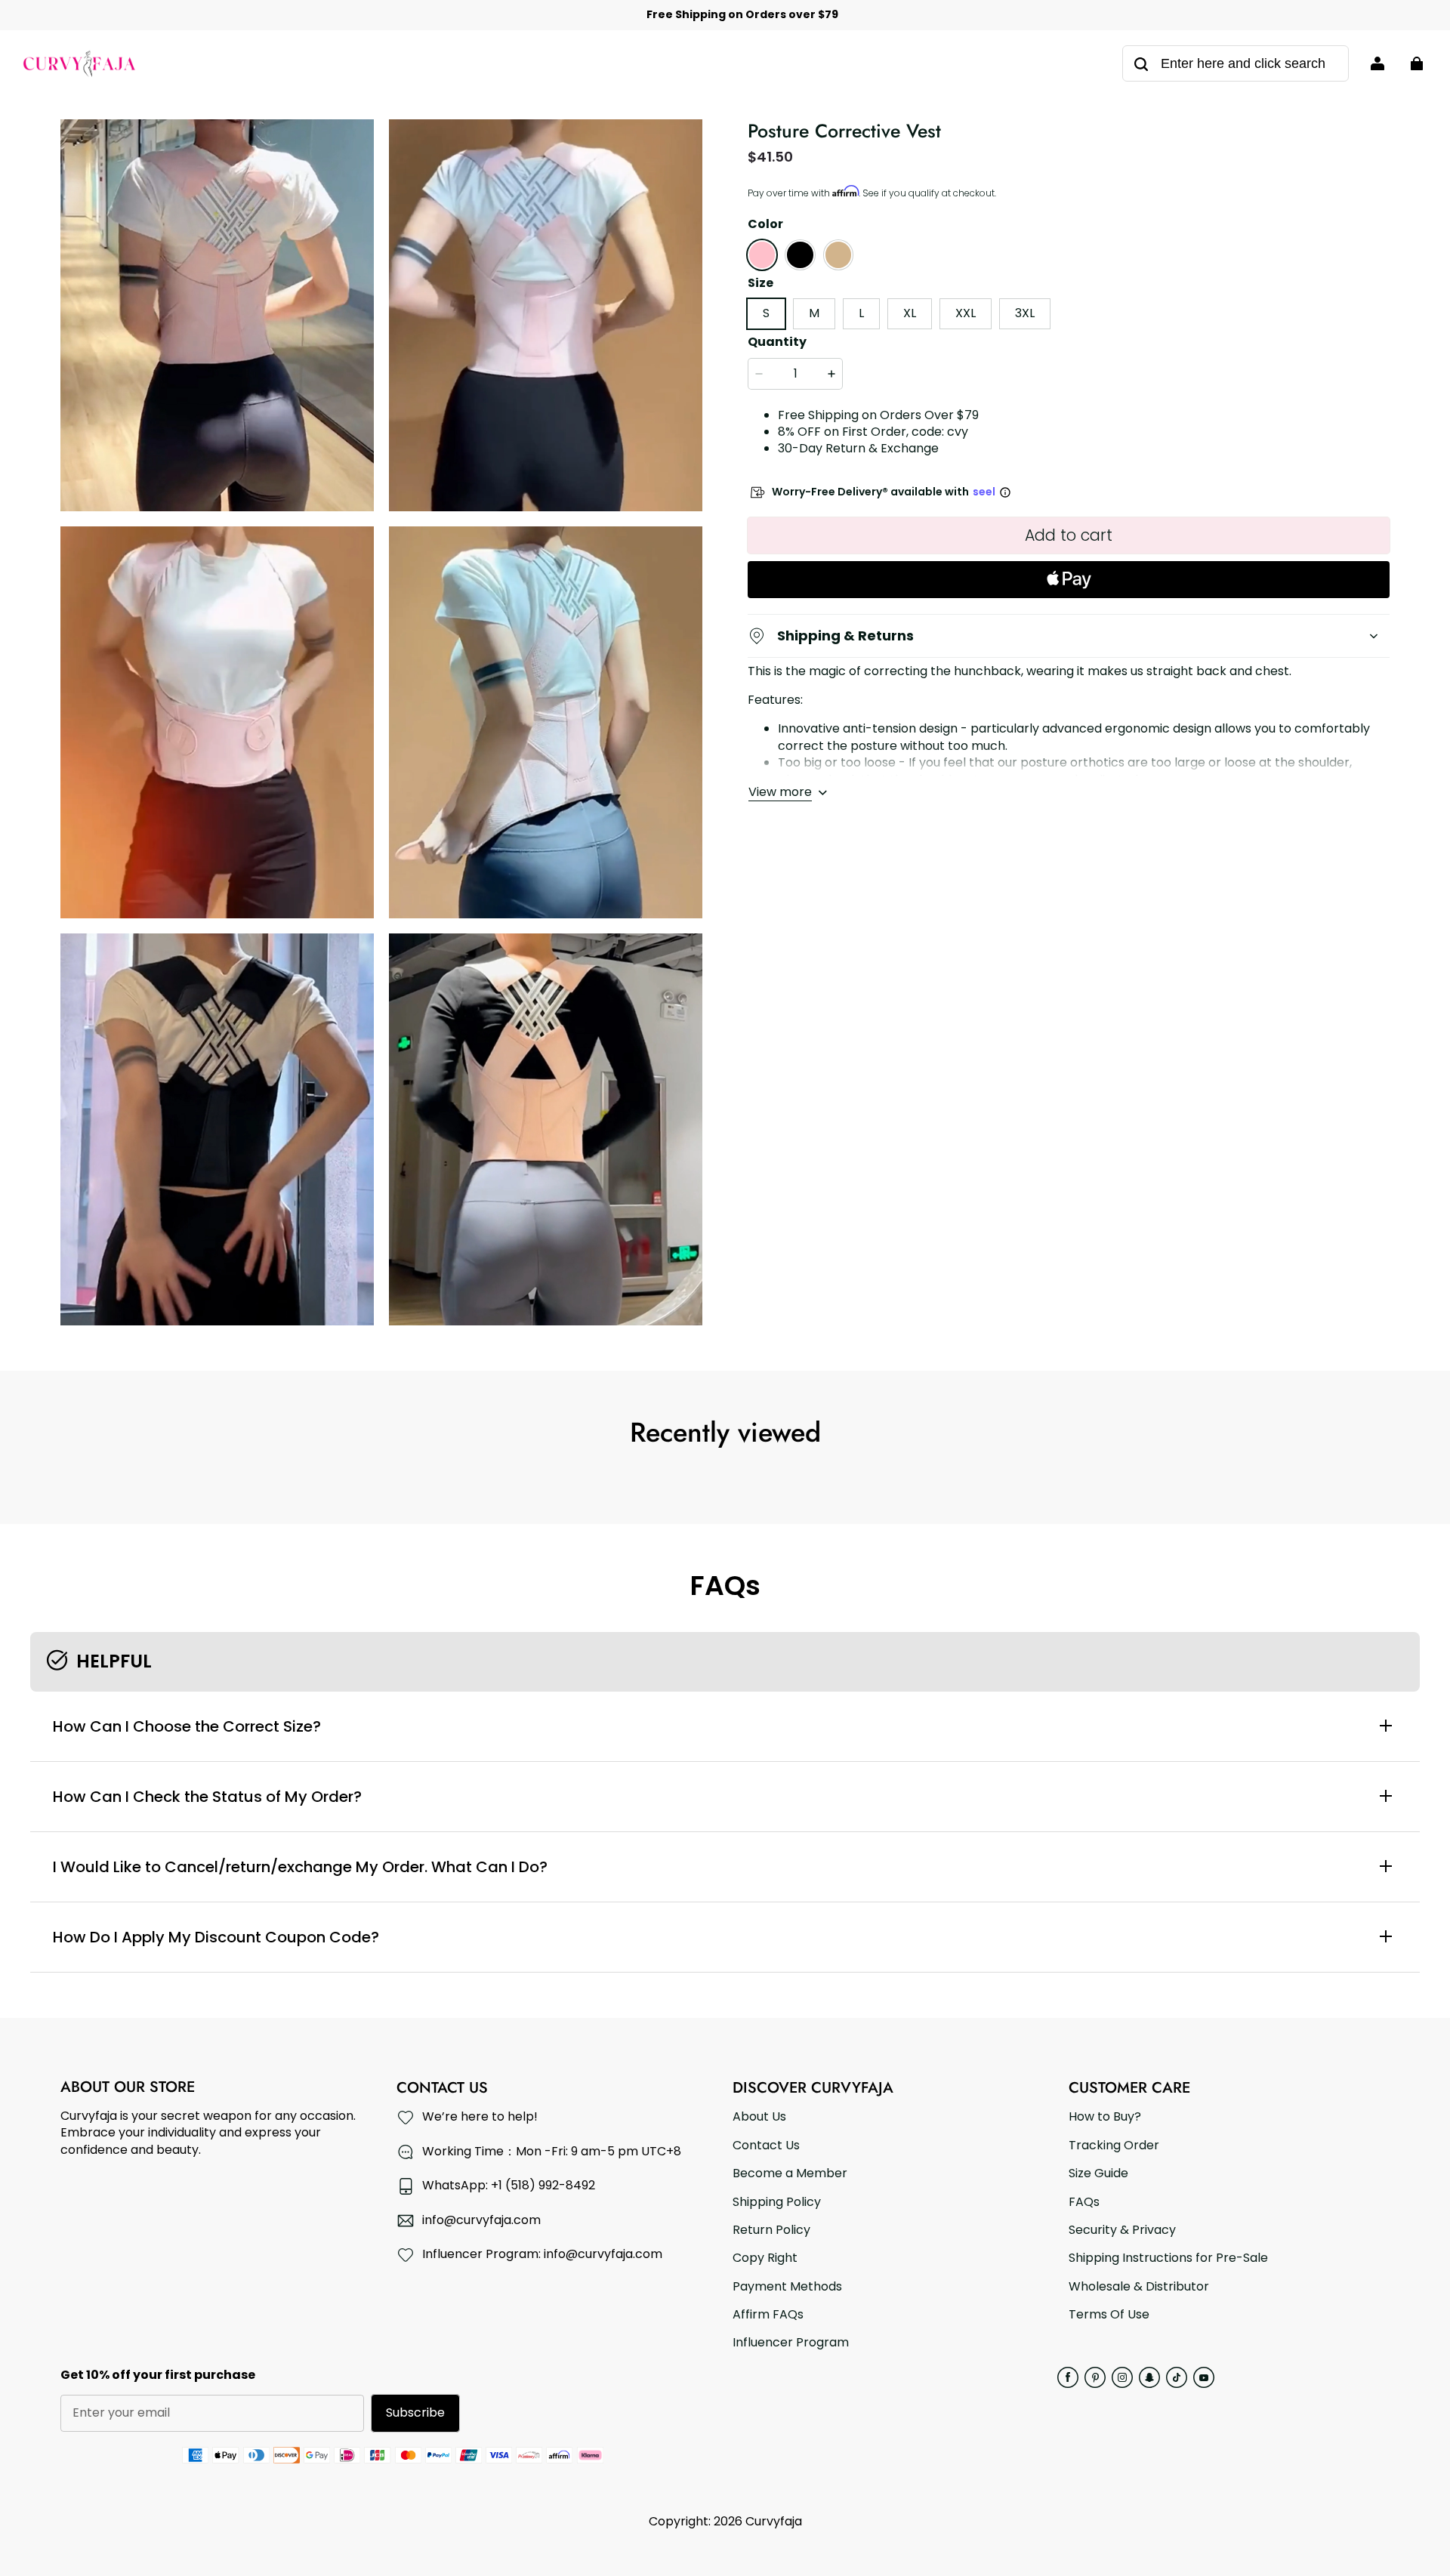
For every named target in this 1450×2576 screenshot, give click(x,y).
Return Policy (771, 2230)
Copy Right (765, 2258)
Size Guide (1098, 2173)
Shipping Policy (777, 2202)
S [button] (766, 313)
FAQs (1084, 2202)
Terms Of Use (1109, 2315)
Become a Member (790, 2173)
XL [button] (910, 313)
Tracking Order (1114, 2146)
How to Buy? (1105, 2117)
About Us (759, 2117)
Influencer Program (791, 2343)
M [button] (814, 313)
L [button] (861, 313)
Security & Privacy (1122, 2230)
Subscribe (415, 2412)
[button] (762, 255)
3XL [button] (1025, 313)
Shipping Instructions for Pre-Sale (1168, 2258)
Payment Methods (787, 2287)
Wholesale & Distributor (1139, 2287)
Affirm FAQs (768, 2315)
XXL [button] (966, 313)
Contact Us (766, 2146)
